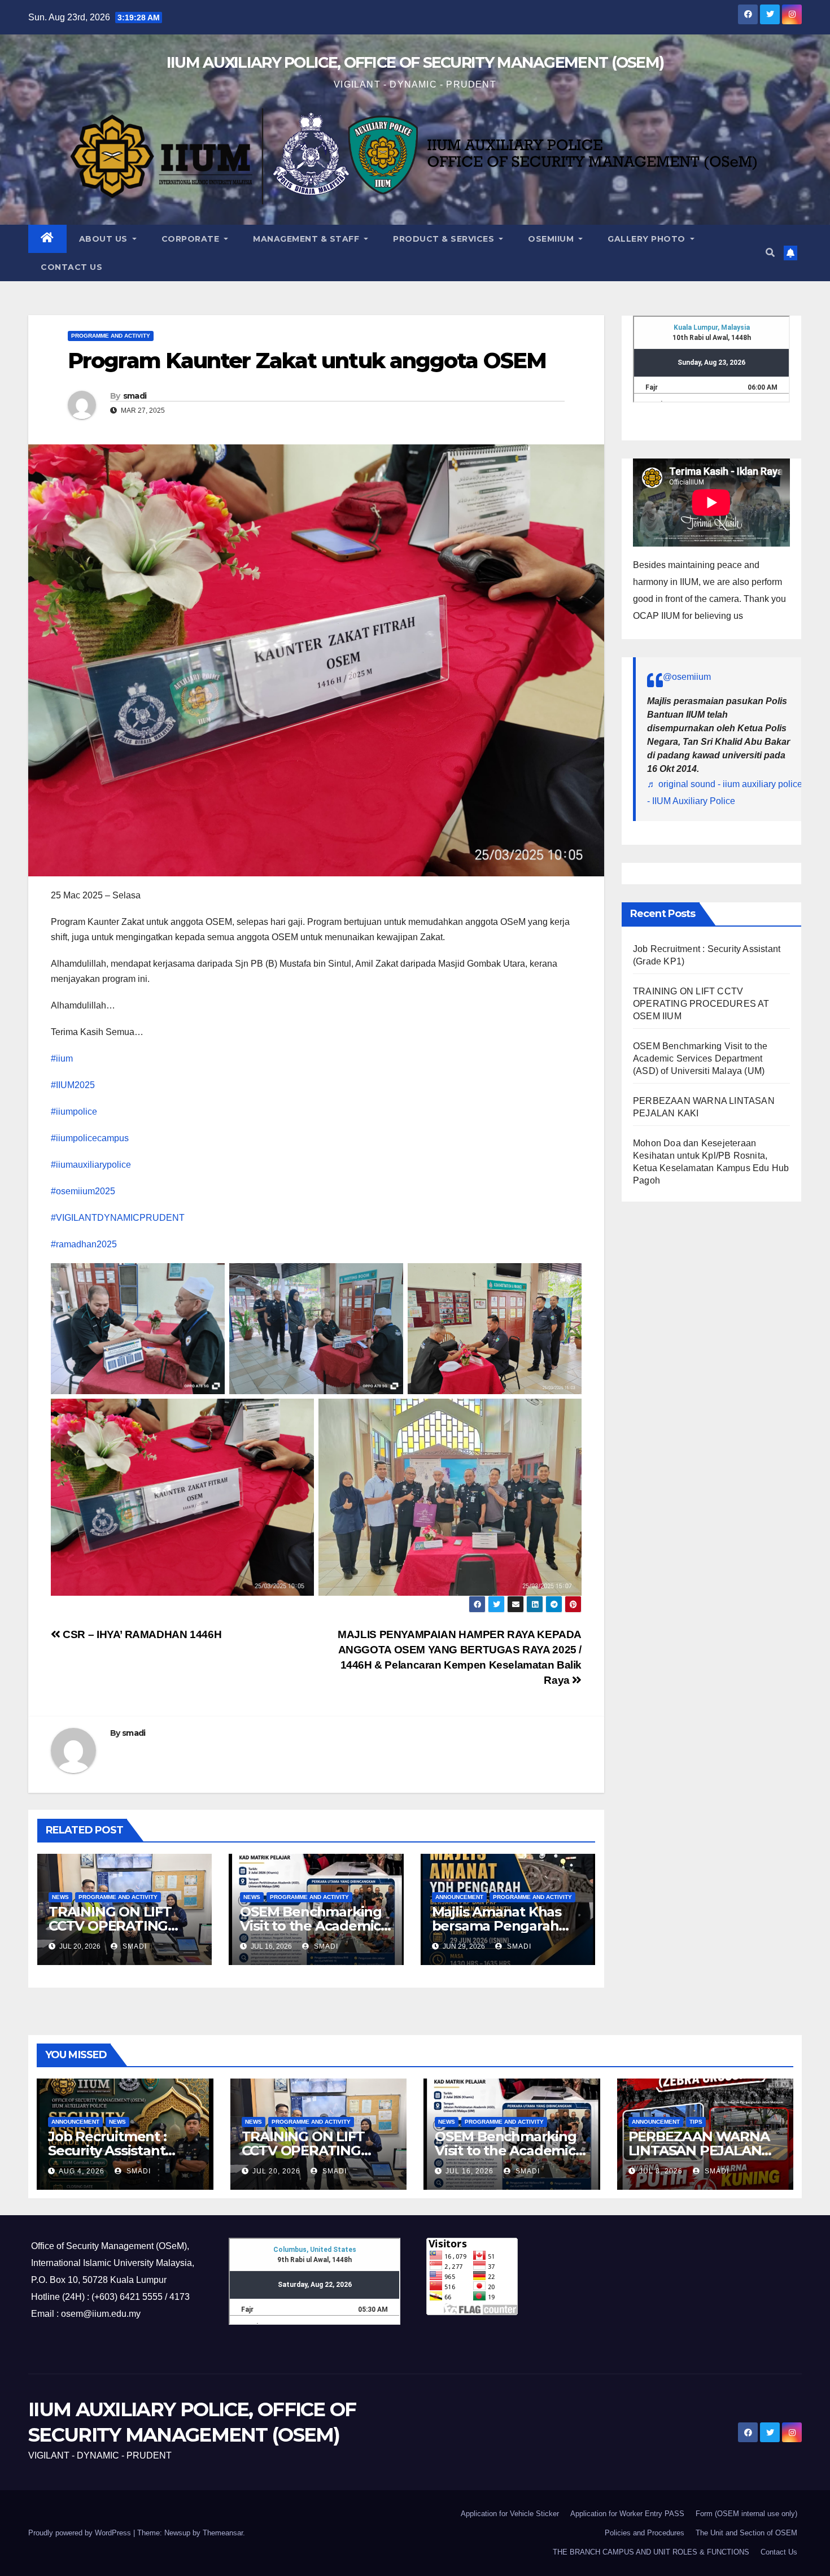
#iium (62, 1058)
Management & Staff (307, 239)
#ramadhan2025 (84, 1244)
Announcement (459, 1897)
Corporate (192, 239)
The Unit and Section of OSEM (746, 2533)
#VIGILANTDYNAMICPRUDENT (118, 1218)
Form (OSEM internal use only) (746, 2514)
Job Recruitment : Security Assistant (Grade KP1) (107, 2151)
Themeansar (223, 2533)
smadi (135, 396)
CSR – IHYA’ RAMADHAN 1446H (141, 1634)
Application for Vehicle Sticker (510, 2514)
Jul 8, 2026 (661, 2171)
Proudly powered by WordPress (81, 2533)
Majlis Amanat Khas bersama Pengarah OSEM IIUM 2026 (497, 1926)
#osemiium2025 (83, 1191)
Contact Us (71, 267)
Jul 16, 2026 (469, 2171)
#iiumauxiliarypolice (91, 1165)
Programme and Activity (111, 336)
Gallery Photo (648, 239)
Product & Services (445, 239)
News (60, 1897)
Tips (696, 2122)
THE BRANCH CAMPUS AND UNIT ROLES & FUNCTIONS (651, 2552)
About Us (105, 239)
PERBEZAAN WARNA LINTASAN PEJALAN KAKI (699, 2151)
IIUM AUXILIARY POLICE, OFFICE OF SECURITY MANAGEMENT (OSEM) (415, 62)
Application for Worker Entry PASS (627, 2514)
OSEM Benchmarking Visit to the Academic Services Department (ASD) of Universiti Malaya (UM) (700, 1058)
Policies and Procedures (645, 2533)
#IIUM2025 (73, 1085)
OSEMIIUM (552, 239)
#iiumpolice (74, 1112)
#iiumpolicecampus (90, 1138)
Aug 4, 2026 (82, 2171)
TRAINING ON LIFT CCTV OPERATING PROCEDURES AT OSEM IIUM (701, 1004)
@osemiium (687, 677)
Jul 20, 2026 (276, 2171)
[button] (770, 253)
